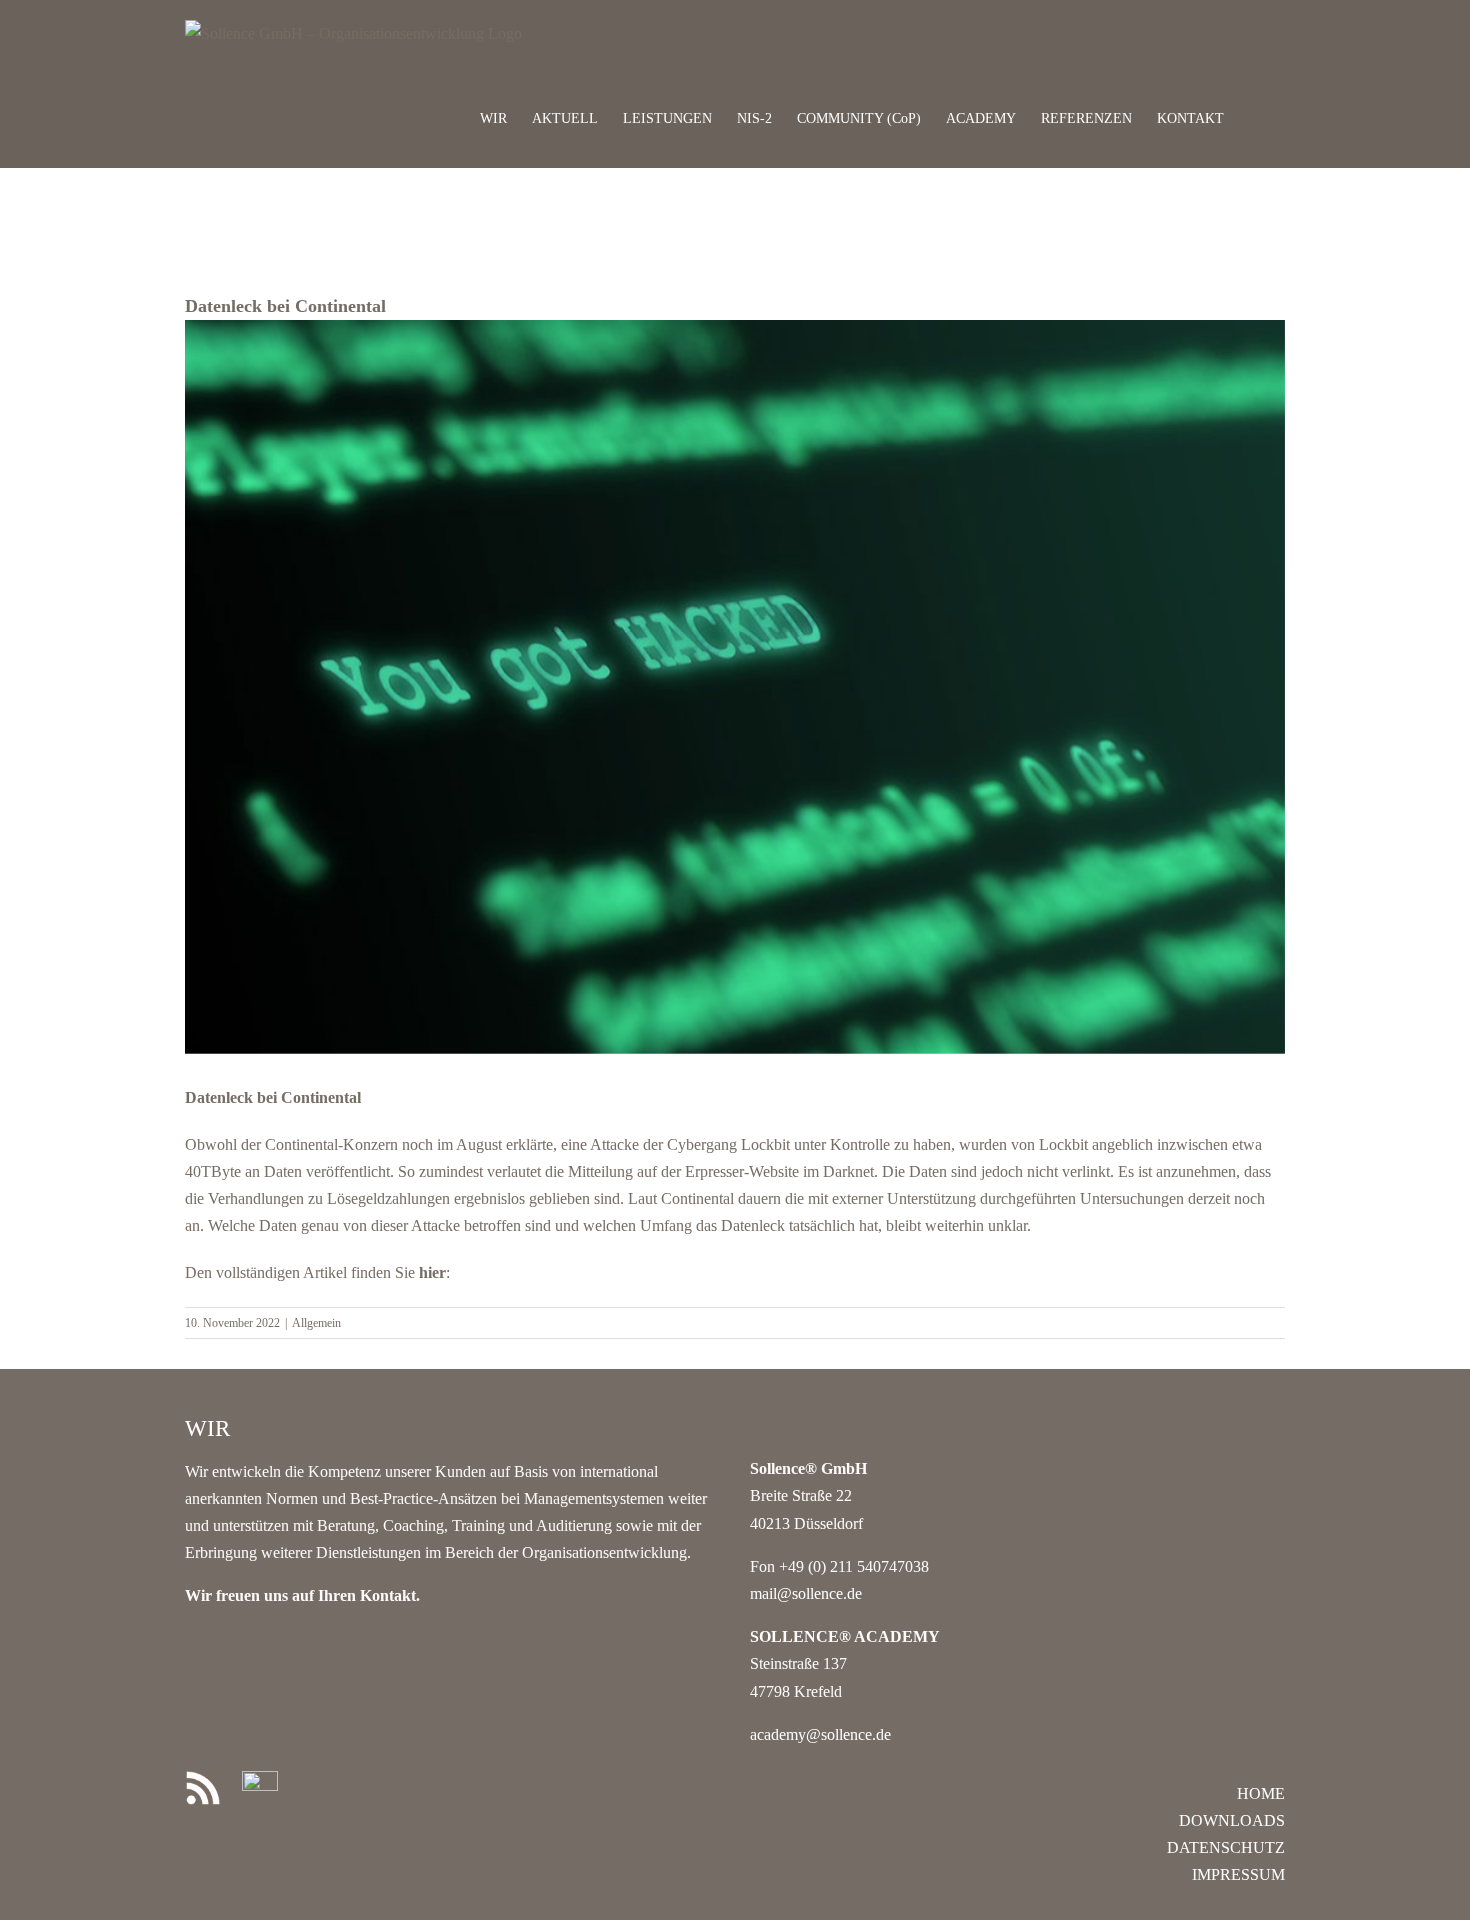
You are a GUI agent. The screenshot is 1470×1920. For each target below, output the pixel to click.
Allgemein (316, 1323)
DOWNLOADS (1232, 1820)
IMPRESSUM (1238, 1874)
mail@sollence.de (806, 1593)
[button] (1254, 117)
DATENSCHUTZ (1226, 1847)
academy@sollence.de (820, 1734)
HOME (1261, 1793)
